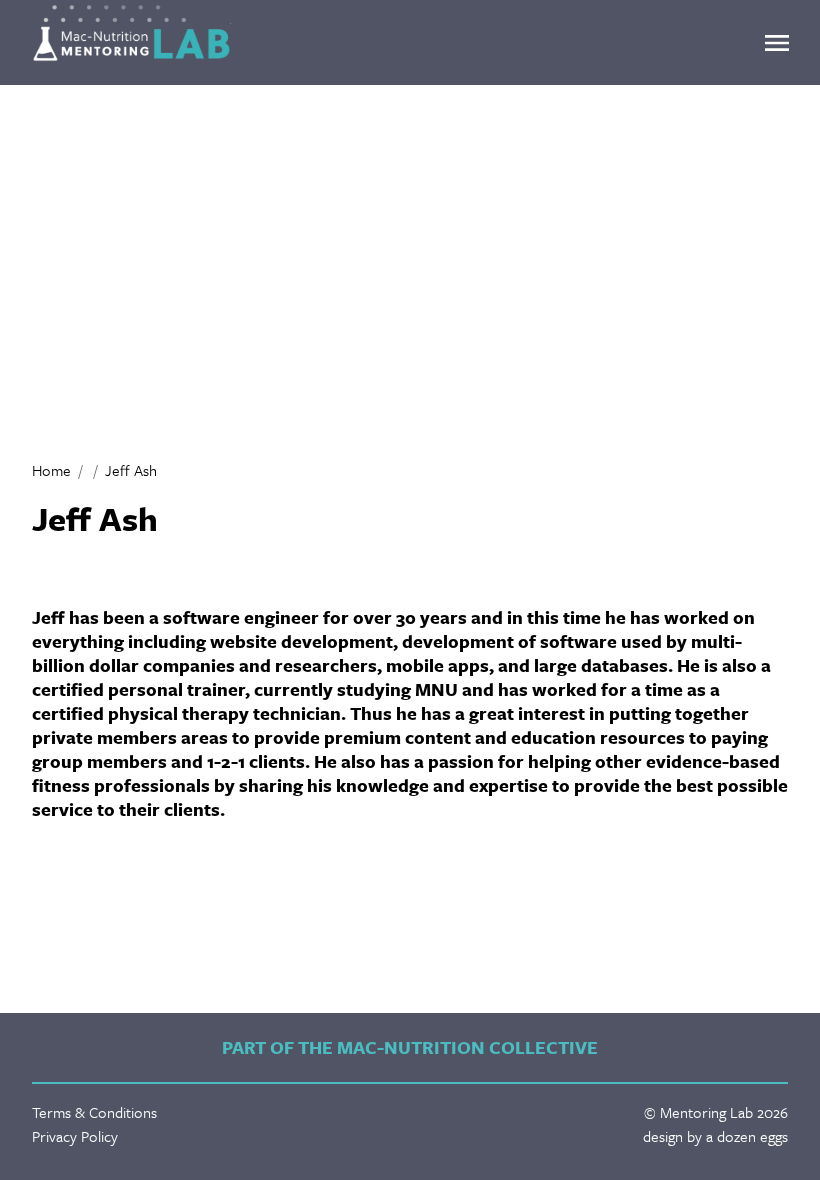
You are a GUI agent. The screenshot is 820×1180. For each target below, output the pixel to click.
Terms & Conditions (94, 1112)
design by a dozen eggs (715, 1136)
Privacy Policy (75, 1136)
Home (51, 470)
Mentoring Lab (131, 33)
